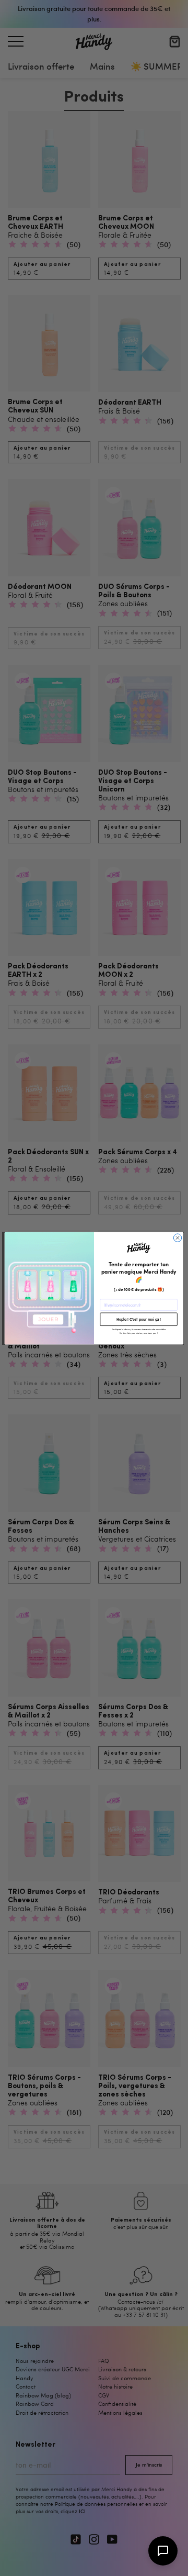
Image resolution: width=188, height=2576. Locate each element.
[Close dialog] (177, 1237)
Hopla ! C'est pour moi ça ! (139, 1319)
